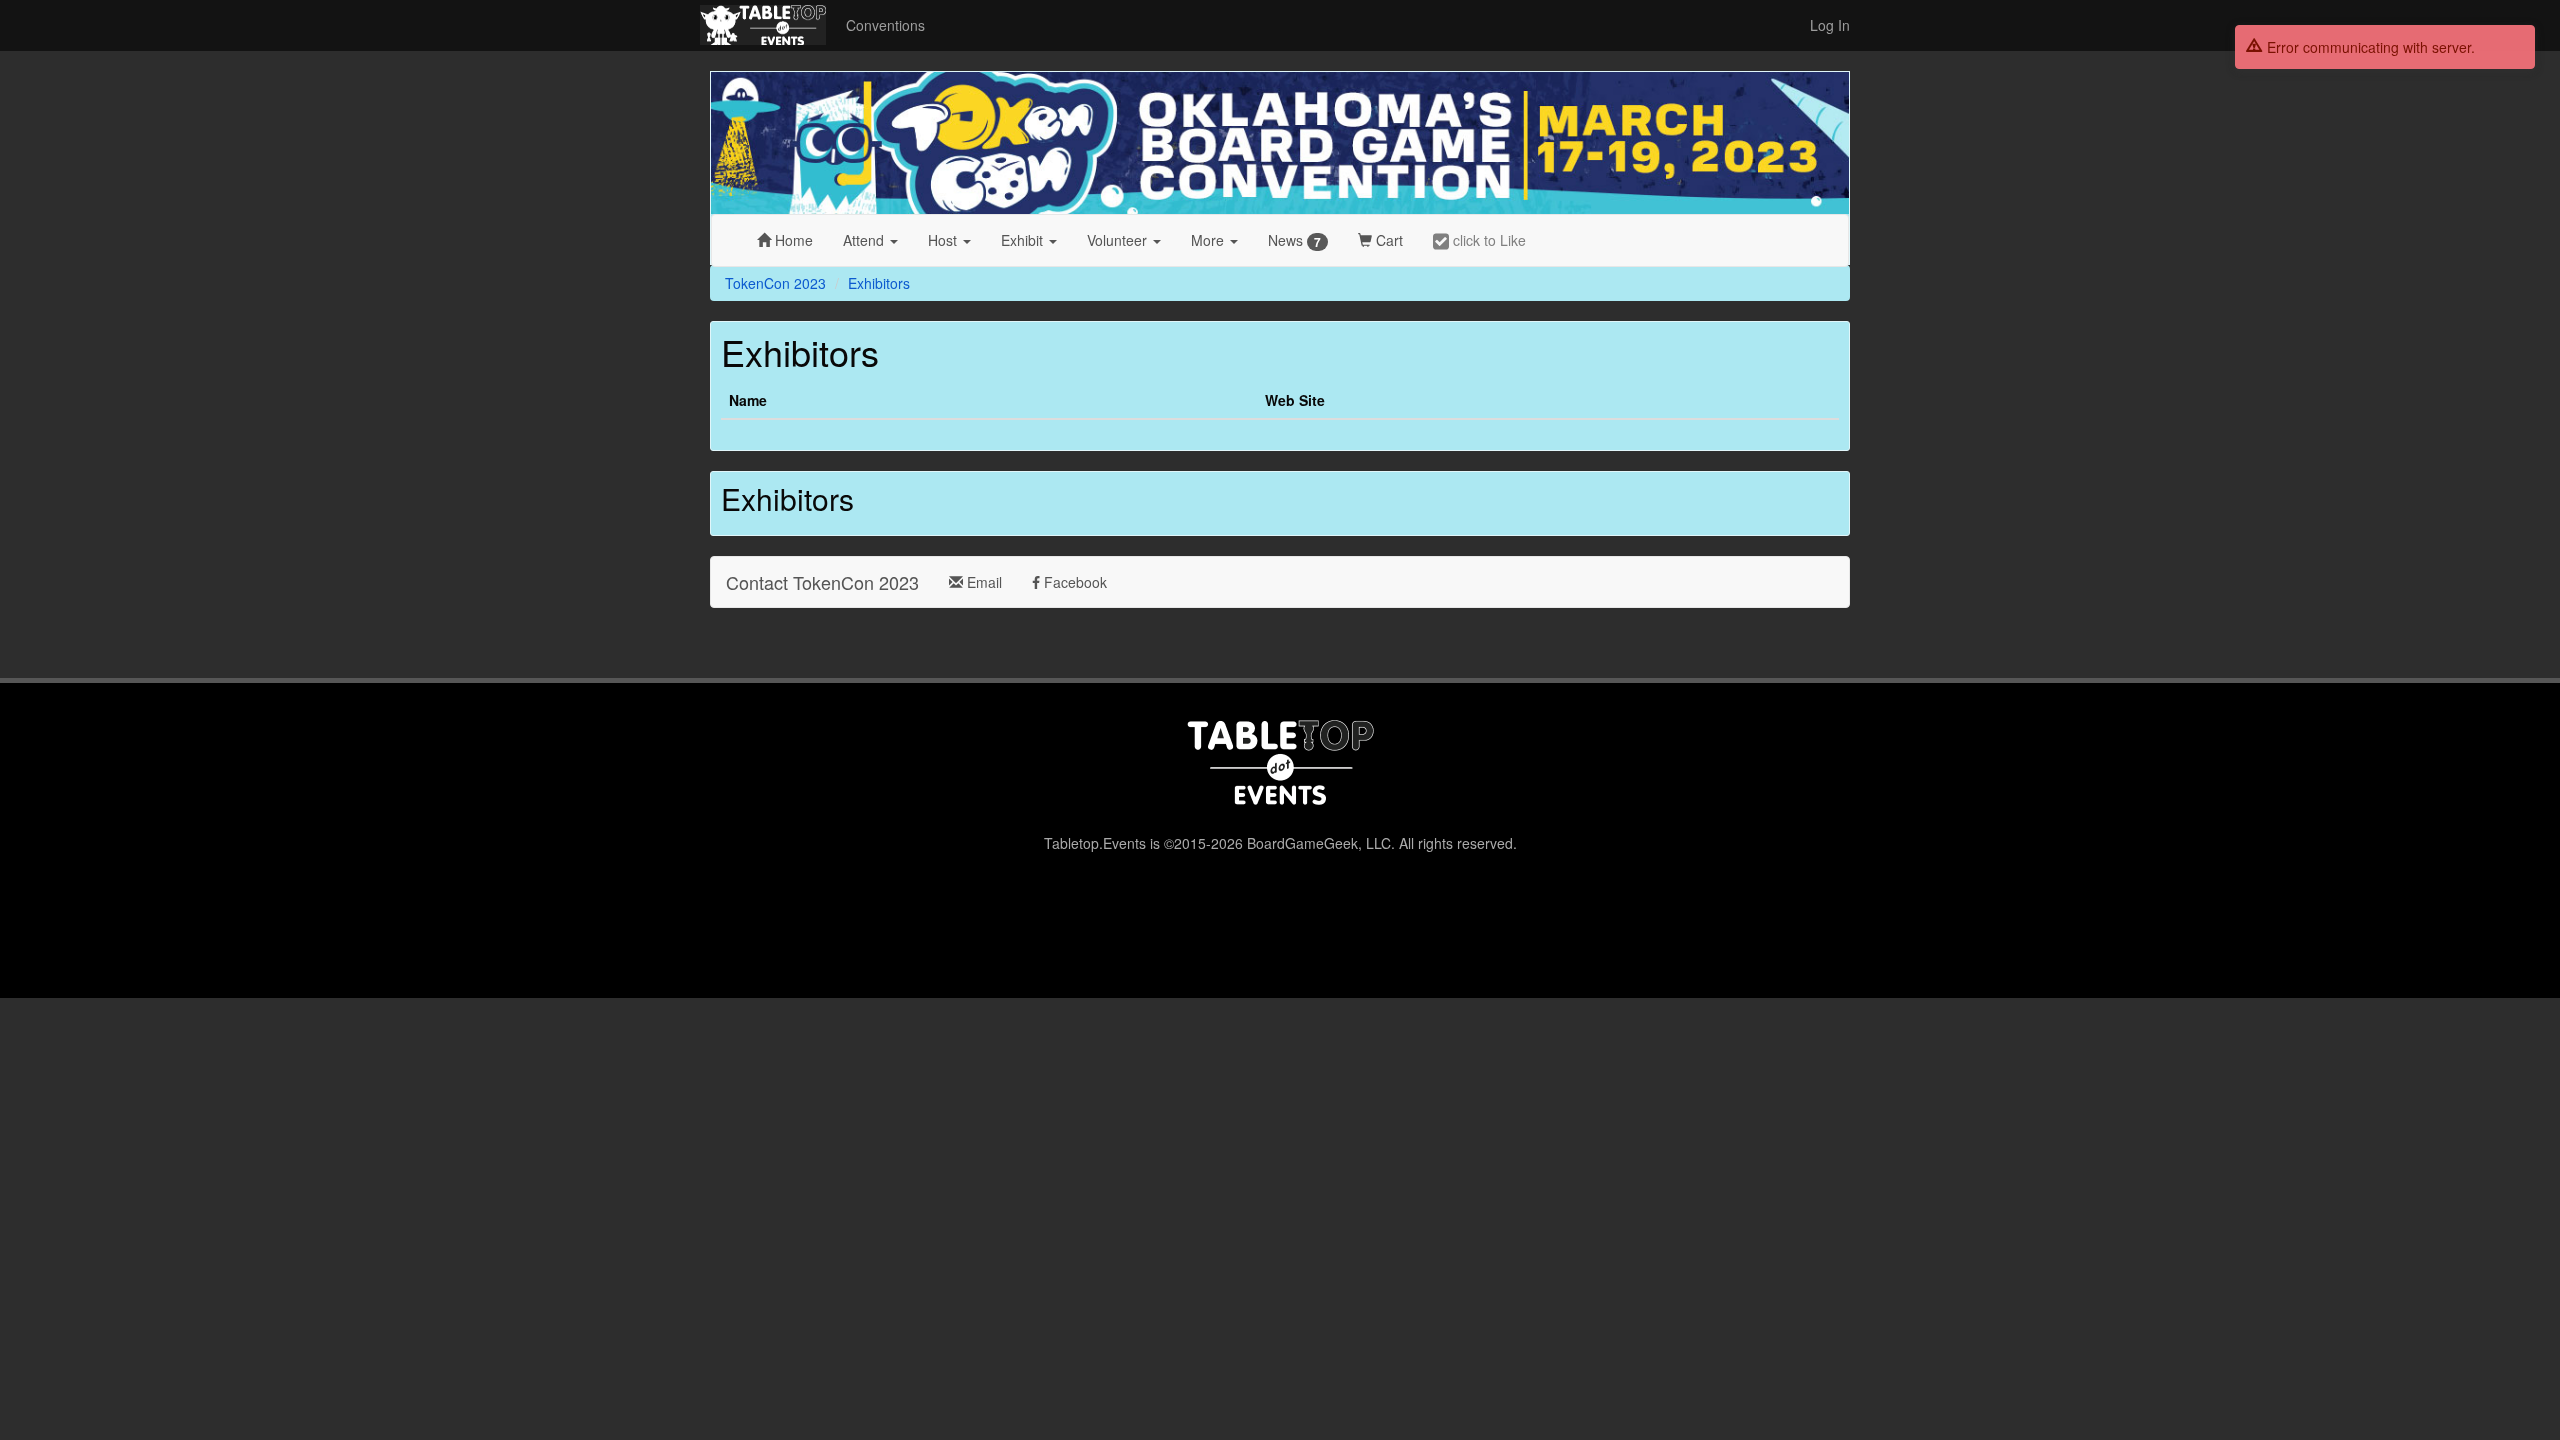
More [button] (1209, 240)
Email (982, 582)
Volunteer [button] (1119, 240)
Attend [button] (865, 240)
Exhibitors (879, 283)
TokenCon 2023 (775, 283)
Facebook (1073, 582)
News (1294, 240)
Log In (1830, 25)
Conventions (885, 25)
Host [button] (944, 240)
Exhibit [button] (1024, 240)
